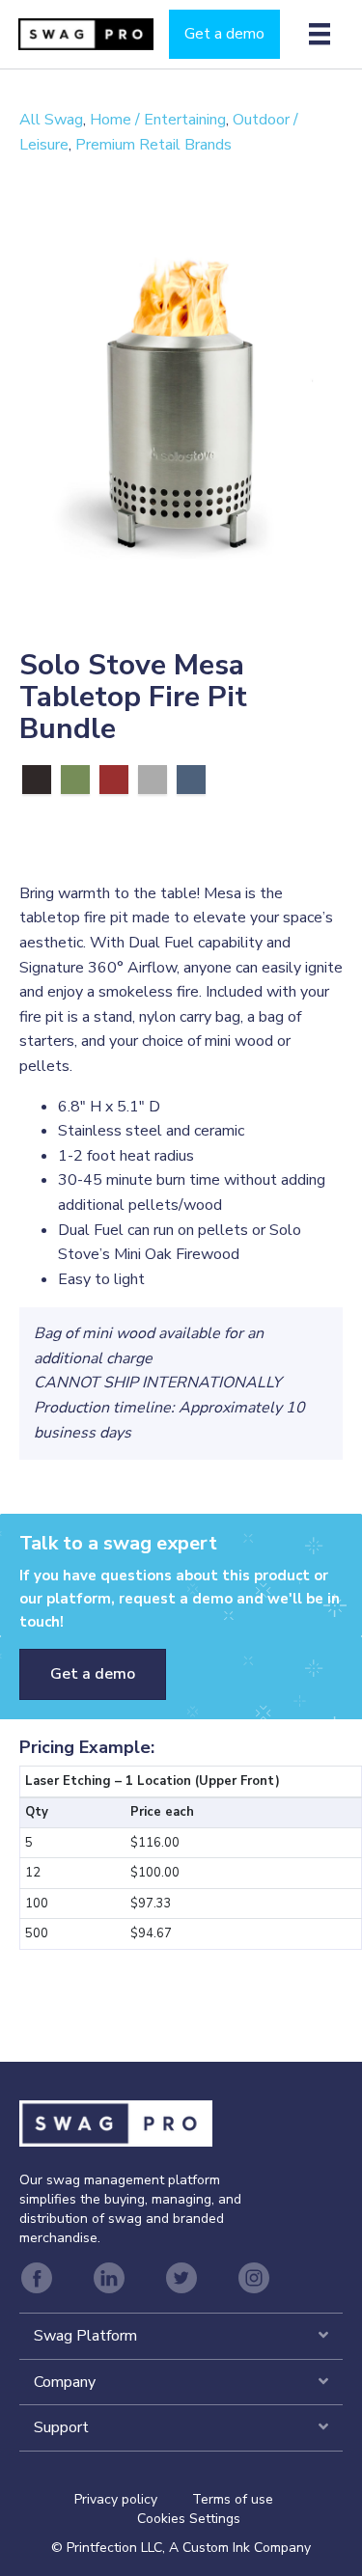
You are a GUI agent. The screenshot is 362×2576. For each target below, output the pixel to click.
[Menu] (320, 34)
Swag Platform (85, 2336)
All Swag (51, 120)
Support (61, 2427)
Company (65, 2382)
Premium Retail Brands (153, 145)
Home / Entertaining (158, 120)
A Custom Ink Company (240, 2548)
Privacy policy (133, 2499)
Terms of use (233, 2499)
